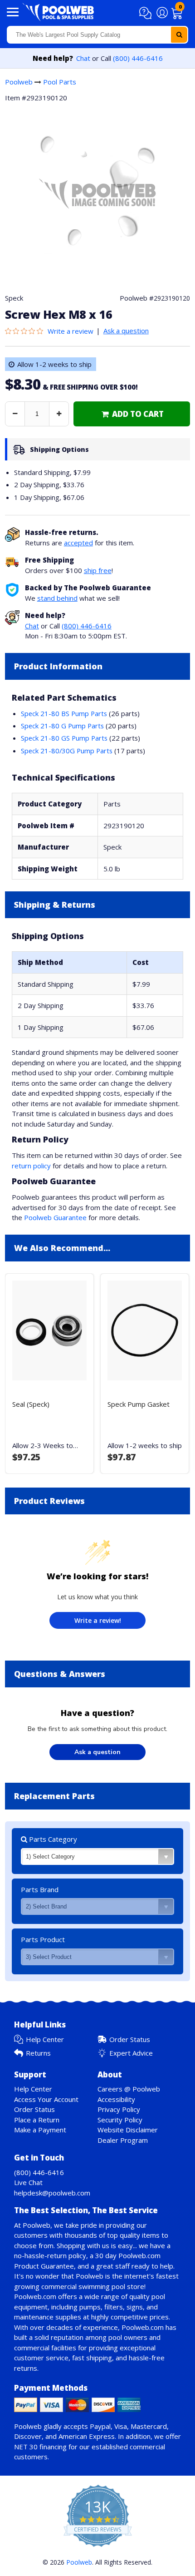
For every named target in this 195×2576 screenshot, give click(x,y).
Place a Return (37, 2120)
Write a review (71, 331)
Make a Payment (40, 2130)
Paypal (100, 2426)
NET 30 (26, 2447)
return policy (31, 1166)
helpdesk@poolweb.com (52, 2193)
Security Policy (120, 2120)
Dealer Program (123, 2140)
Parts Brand (40, 1889)
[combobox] (97, 35)
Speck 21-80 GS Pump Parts (64, 738)
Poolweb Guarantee (55, 1217)
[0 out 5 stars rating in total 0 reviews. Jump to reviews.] (26, 331)
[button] (147, 13)
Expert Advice (131, 2053)
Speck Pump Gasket (139, 1404)
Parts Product (43, 1939)
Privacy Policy (119, 2109)
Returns (38, 2053)
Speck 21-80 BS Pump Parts (64, 713)
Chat (83, 58)
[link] (132, 414)
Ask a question (126, 331)
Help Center (45, 2039)
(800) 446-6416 (138, 58)
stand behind (57, 598)
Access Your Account (46, 2099)
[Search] (179, 35)
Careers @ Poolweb (129, 2089)
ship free (98, 570)
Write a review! (98, 1620)
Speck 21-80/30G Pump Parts (67, 751)
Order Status (130, 2039)
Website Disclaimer (128, 2130)
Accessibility (116, 2099)
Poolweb (19, 82)
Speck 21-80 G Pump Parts (62, 726)
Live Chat (28, 2182)
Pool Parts (60, 82)
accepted (78, 543)
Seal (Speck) (31, 1404)
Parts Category (52, 1839)
